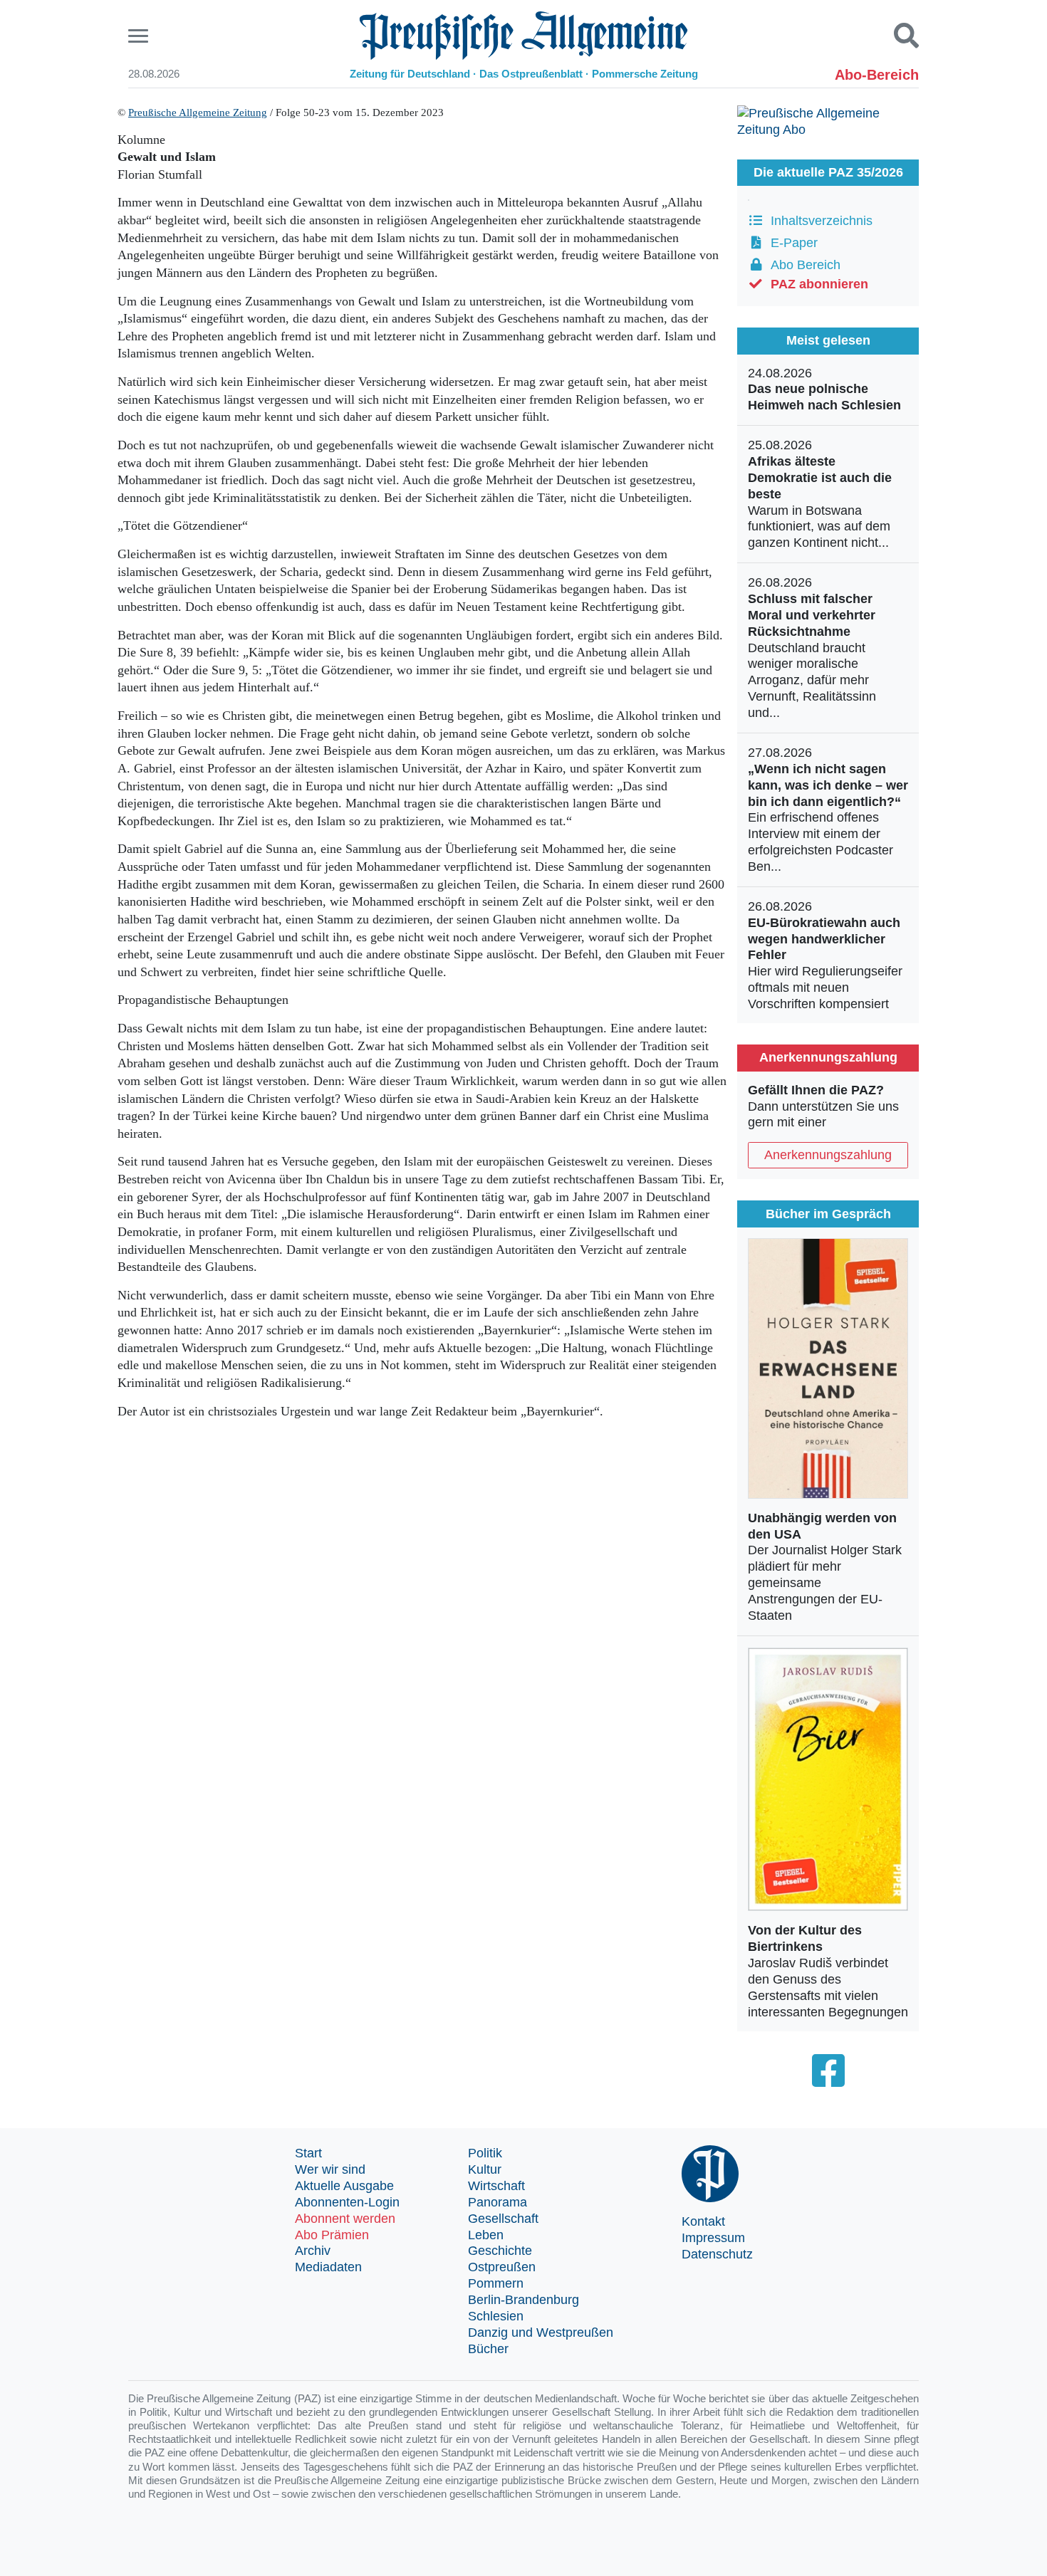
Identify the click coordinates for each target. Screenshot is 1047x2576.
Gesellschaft (503, 2219)
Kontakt (703, 2221)
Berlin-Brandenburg (523, 2300)
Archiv (313, 2251)
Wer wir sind (330, 2169)
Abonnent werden (345, 2219)
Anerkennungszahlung (828, 1155)
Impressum (713, 2238)
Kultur (485, 2169)
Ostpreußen (502, 2267)
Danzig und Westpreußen (541, 2332)
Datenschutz (717, 2254)
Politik (485, 2153)
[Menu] (140, 36)
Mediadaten (328, 2267)
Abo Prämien (332, 2235)
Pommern (496, 2283)
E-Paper (791, 243)
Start (308, 2153)
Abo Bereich (802, 265)
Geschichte (500, 2251)
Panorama (498, 2202)
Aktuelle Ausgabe (344, 2186)
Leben (486, 2235)
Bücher (488, 2349)
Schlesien (496, 2316)
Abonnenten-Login (347, 2202)
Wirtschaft (496, 2186)
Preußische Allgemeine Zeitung (198, 112)
